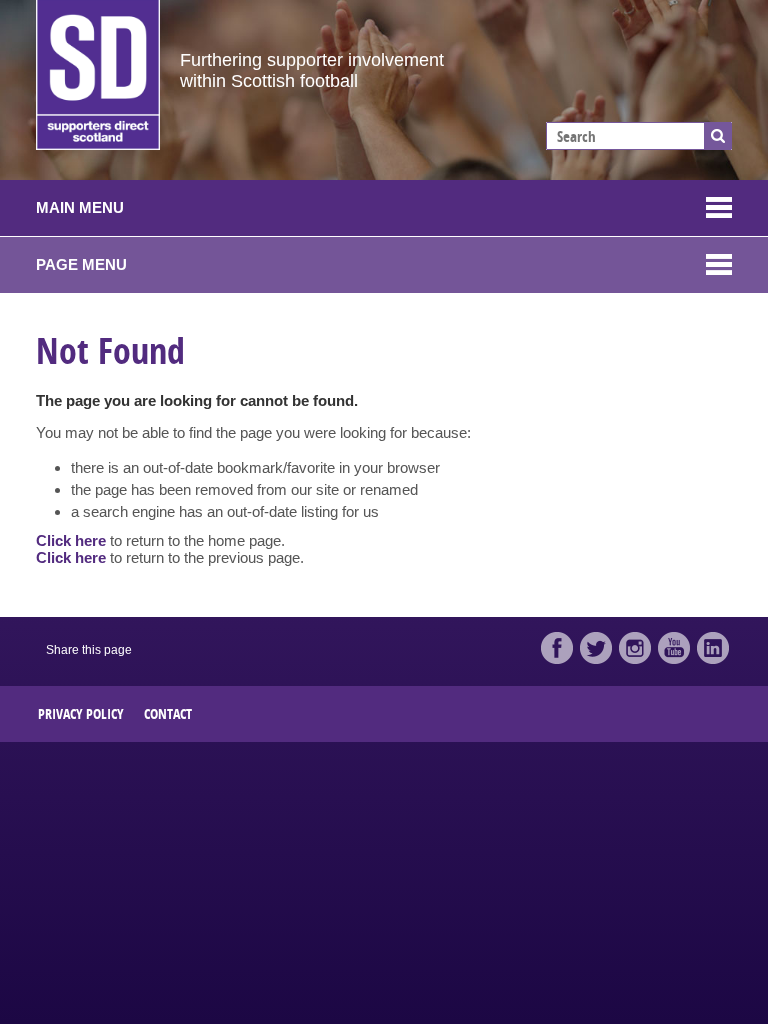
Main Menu (80, 207)
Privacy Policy (81, 713)
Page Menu (81, 264)
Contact (168, 713)
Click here (71, 540)
